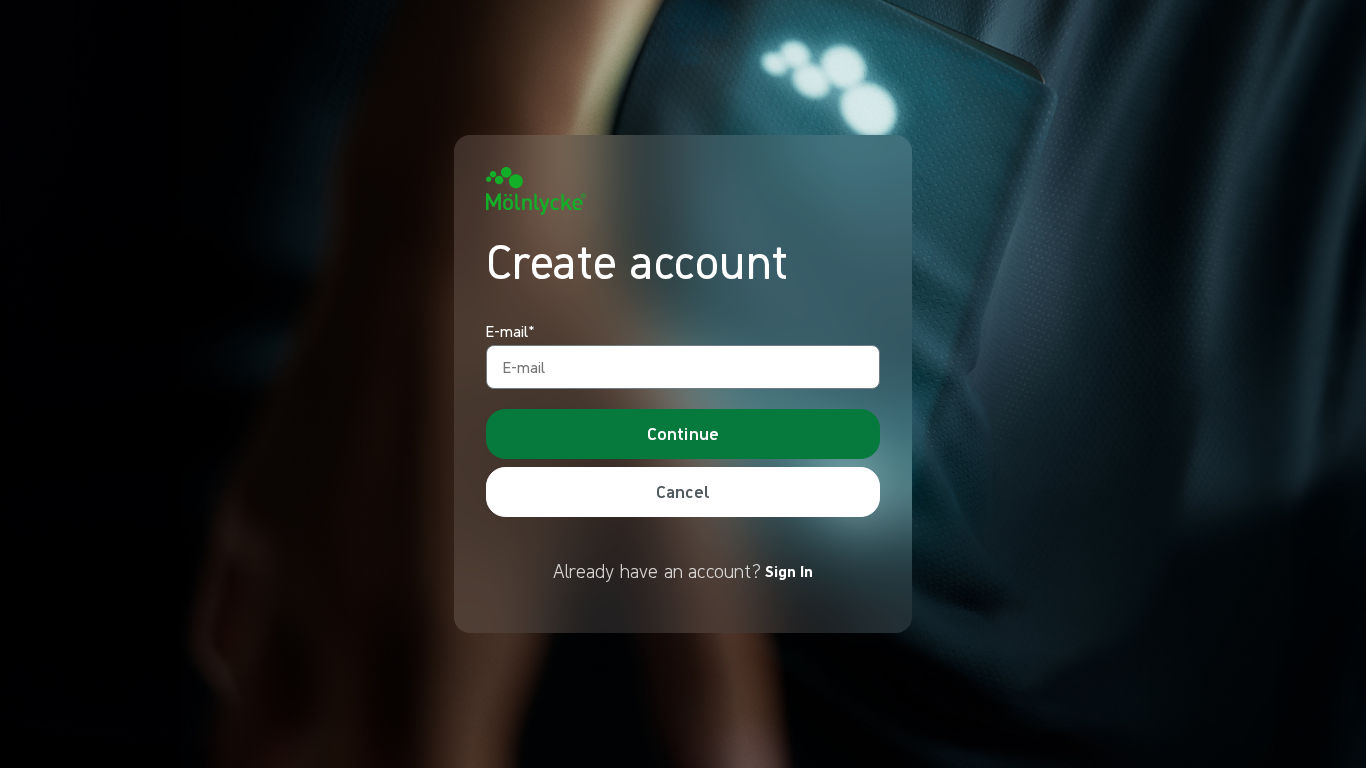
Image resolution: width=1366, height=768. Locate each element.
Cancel (683, 491)
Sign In (789, 571)
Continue (683, 433)
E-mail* (510, 332)
